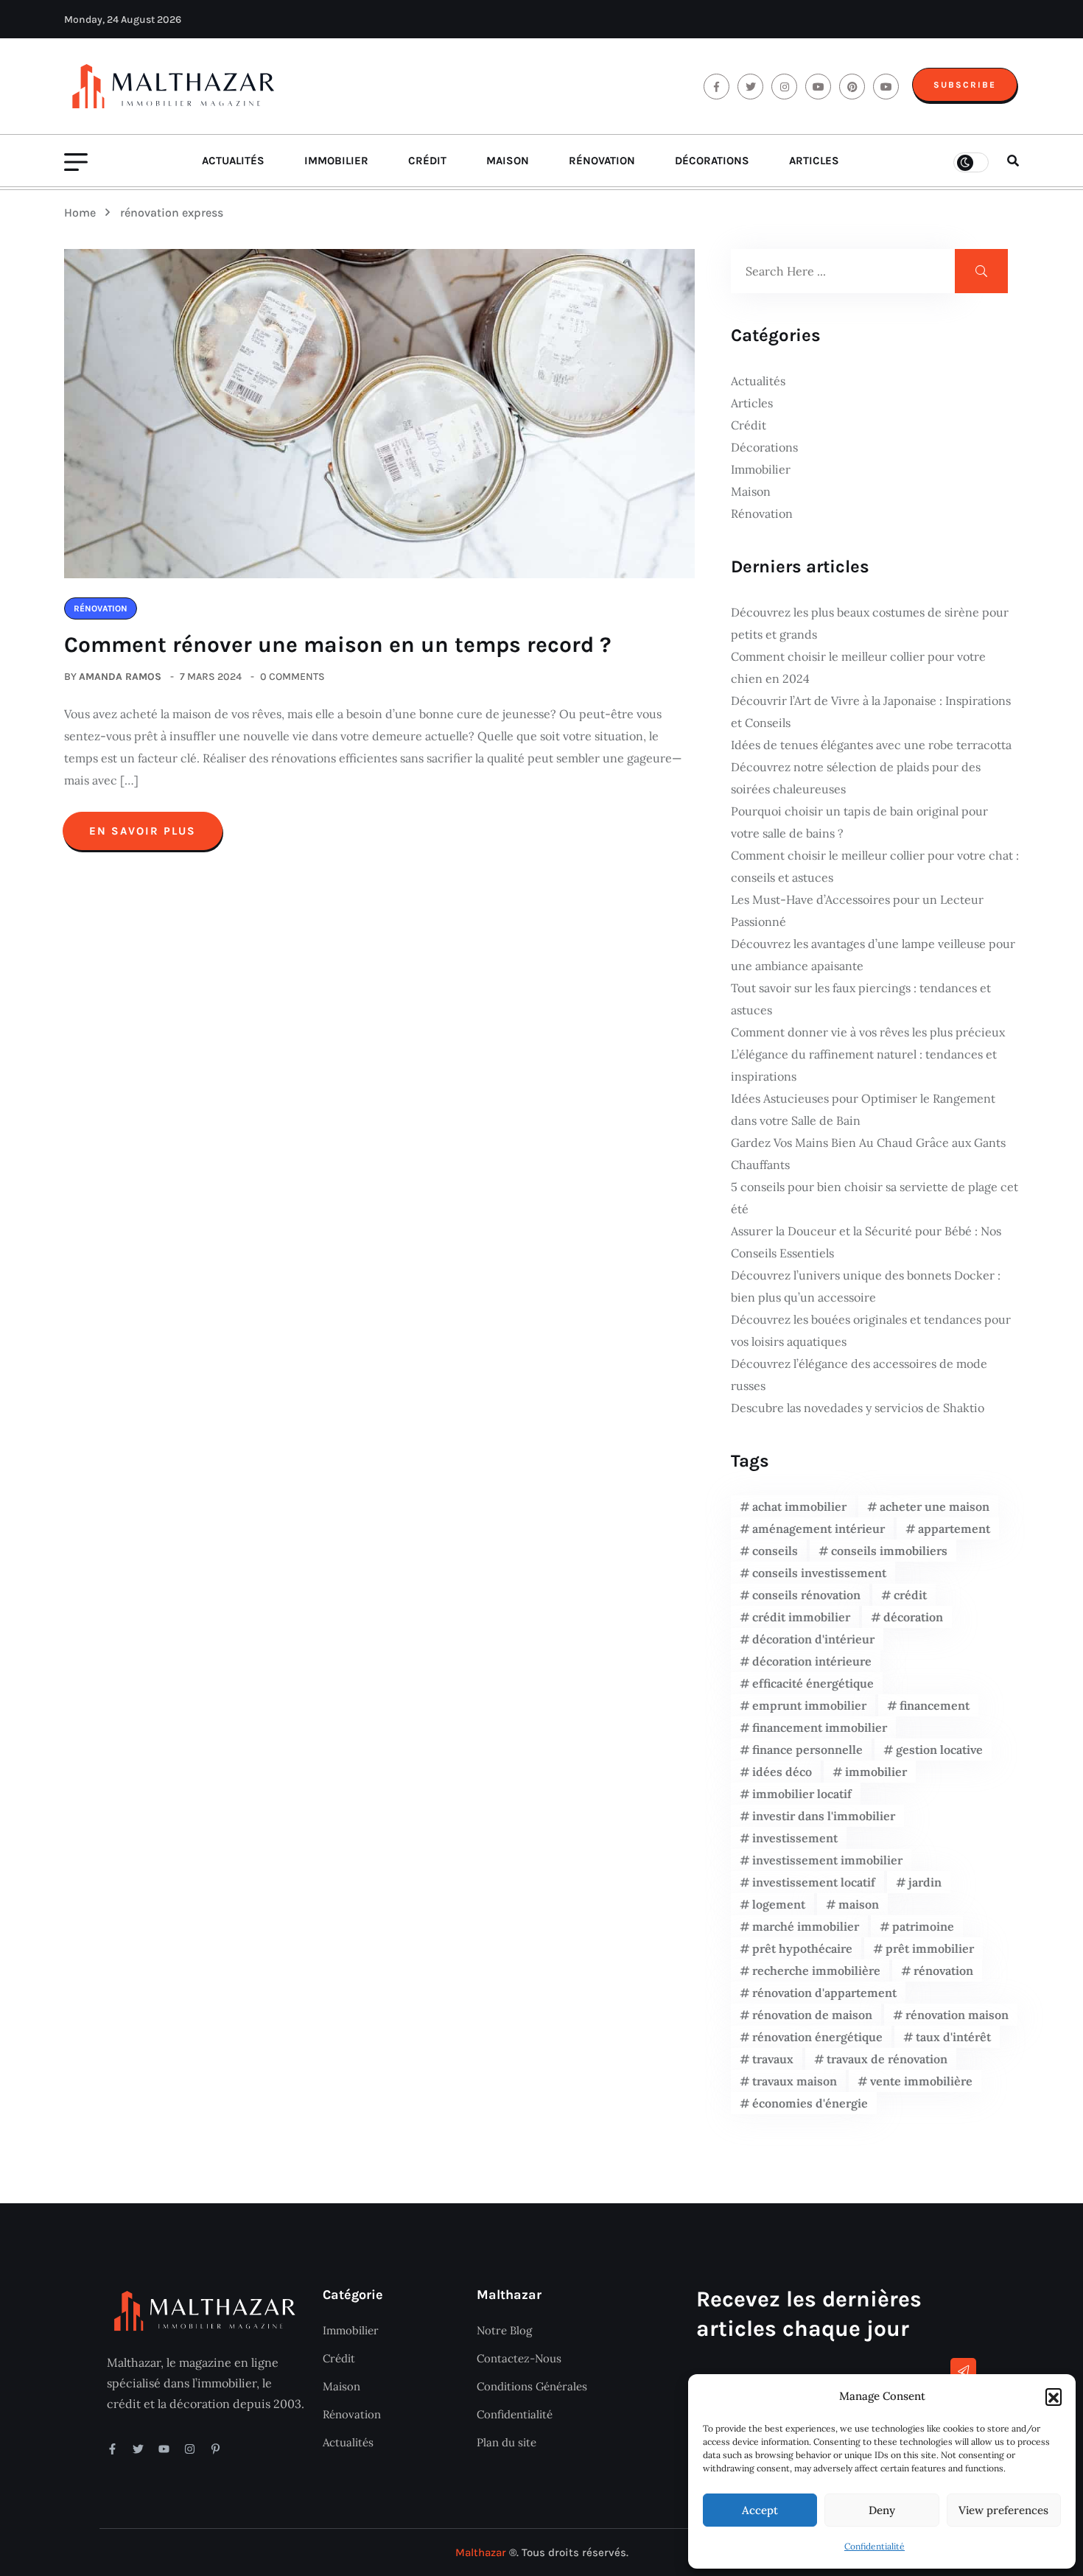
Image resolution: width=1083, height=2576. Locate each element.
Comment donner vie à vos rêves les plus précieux (868, 1032)
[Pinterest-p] (215, 2449)
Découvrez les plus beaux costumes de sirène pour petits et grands (870, 623)
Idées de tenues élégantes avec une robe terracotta (871, 745)
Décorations (712, 161)
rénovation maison (957, 2015)
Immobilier (336, 161)
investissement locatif (814, 1882)
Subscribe (965, 85)
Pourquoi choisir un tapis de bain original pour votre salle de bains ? (859, 822)
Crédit (427, 161)
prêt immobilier (930, 1948)
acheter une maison (935, 1506)
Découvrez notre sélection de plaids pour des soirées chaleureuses (856, 778)
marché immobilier (806, 1926)
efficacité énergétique (813, 1683)
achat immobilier (799, 1506)
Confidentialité (875, 2546)
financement (935, 1705)
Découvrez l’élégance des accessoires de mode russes (859, 1375)
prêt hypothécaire (802, 1948)
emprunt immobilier (809, 1705)
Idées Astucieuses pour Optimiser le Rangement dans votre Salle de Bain (863, 1109)
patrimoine (923, 1926)
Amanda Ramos (120, 677)
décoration (913, 1617)
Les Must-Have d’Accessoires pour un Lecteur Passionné (857, 910)
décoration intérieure (812, 1661)
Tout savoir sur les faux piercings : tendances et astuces (861, 999)
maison (859, 1904)
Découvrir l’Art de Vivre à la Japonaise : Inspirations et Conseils (871, 712)
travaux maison (795, 2081)
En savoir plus (143, 831)
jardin (925, 1882)
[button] (1054, 2396)
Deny (882, 2510)
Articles (814, 161)
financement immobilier (820, 1727)
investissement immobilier (827, 1860)
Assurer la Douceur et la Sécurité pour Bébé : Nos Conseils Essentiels (866, 1242)
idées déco (782, 1772)
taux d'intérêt (953, 2037)
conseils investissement (819, 1573)
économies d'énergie (810, 2103)
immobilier (876, 1772)
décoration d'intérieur (813, 1639)
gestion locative (939, 1749)
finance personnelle (807, 1749)
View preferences (1003, 2510)
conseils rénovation (806, 1595)
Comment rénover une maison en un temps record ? (338, 645)
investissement (795, 1838)
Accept (760, 2510)
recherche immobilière (816, 1970)
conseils (775, 1551)
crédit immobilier (801, 1617)
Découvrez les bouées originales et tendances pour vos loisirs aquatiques (871, 1330)
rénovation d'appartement (824, 1993)
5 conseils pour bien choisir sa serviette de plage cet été (875, 1198)
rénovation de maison (812, 2015)
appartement (954, 1529)
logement (779, 1904)
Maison (508, 161)
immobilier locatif (802, 1794)
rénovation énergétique (817, 2037)
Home (83, 213)
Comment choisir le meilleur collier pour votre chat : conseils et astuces (875, 866)
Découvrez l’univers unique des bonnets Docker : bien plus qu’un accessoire (866, 1286)
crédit (910, 1595)
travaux (773, 2059)
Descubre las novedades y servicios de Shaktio (858, 1408)
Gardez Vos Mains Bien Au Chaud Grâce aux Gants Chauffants (868, 1154)
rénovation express (172, 213)
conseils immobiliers (889, 1551)
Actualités (233, 161)
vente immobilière (921, 2081)
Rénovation (602, 161)
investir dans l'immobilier (824, 1816)
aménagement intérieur (819, 1529)
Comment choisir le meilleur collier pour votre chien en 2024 (858, 667)
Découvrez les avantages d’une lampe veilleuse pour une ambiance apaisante (873, 955)
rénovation (943, 1970)
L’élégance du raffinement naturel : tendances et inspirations (864, 1065)
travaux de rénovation (887, 2059)
